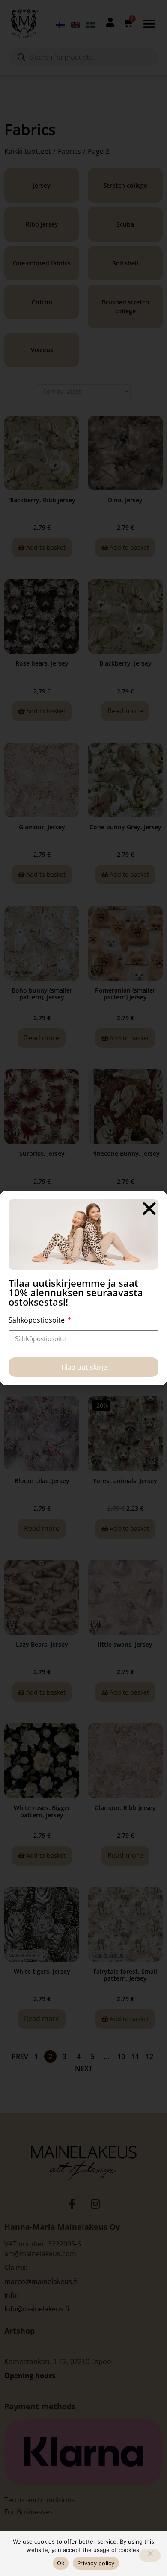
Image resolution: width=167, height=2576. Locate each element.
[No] (150, 2555)
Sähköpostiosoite (37, 1320)
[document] (83, 1288)
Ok (61, 2563)
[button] (149, 1208)
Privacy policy (96, 2563)
